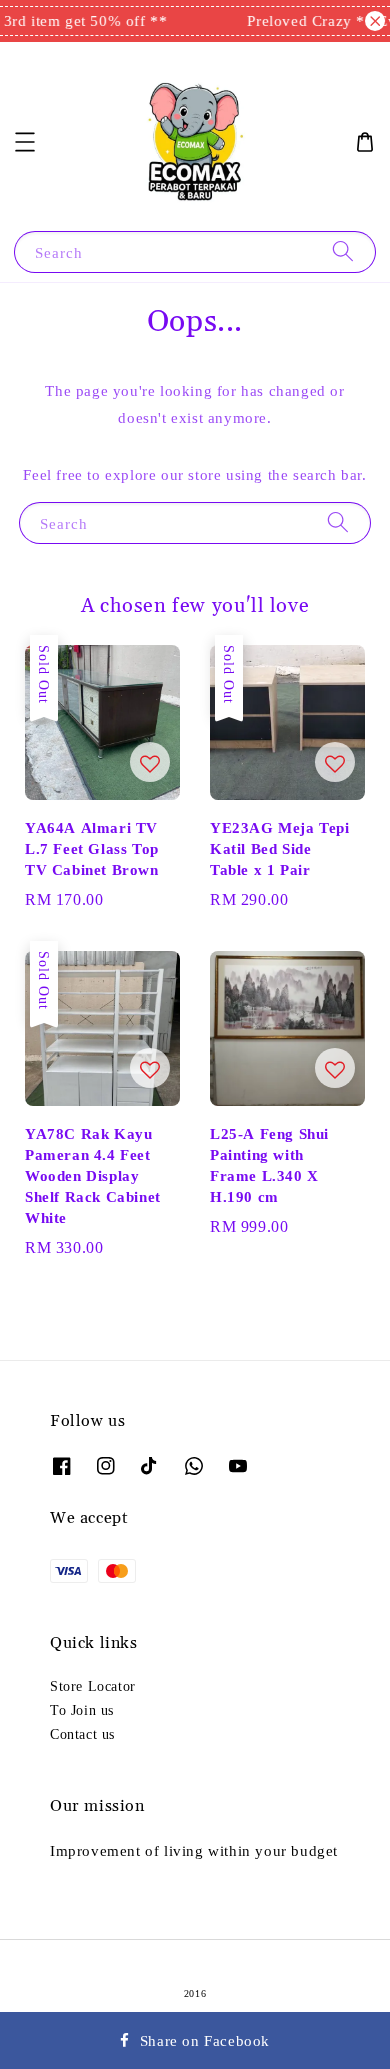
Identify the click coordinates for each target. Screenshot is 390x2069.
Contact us (82, 1734)
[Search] (343, 251)
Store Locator (93, 1686)
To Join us (82, 1710)
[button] (25, 142)
